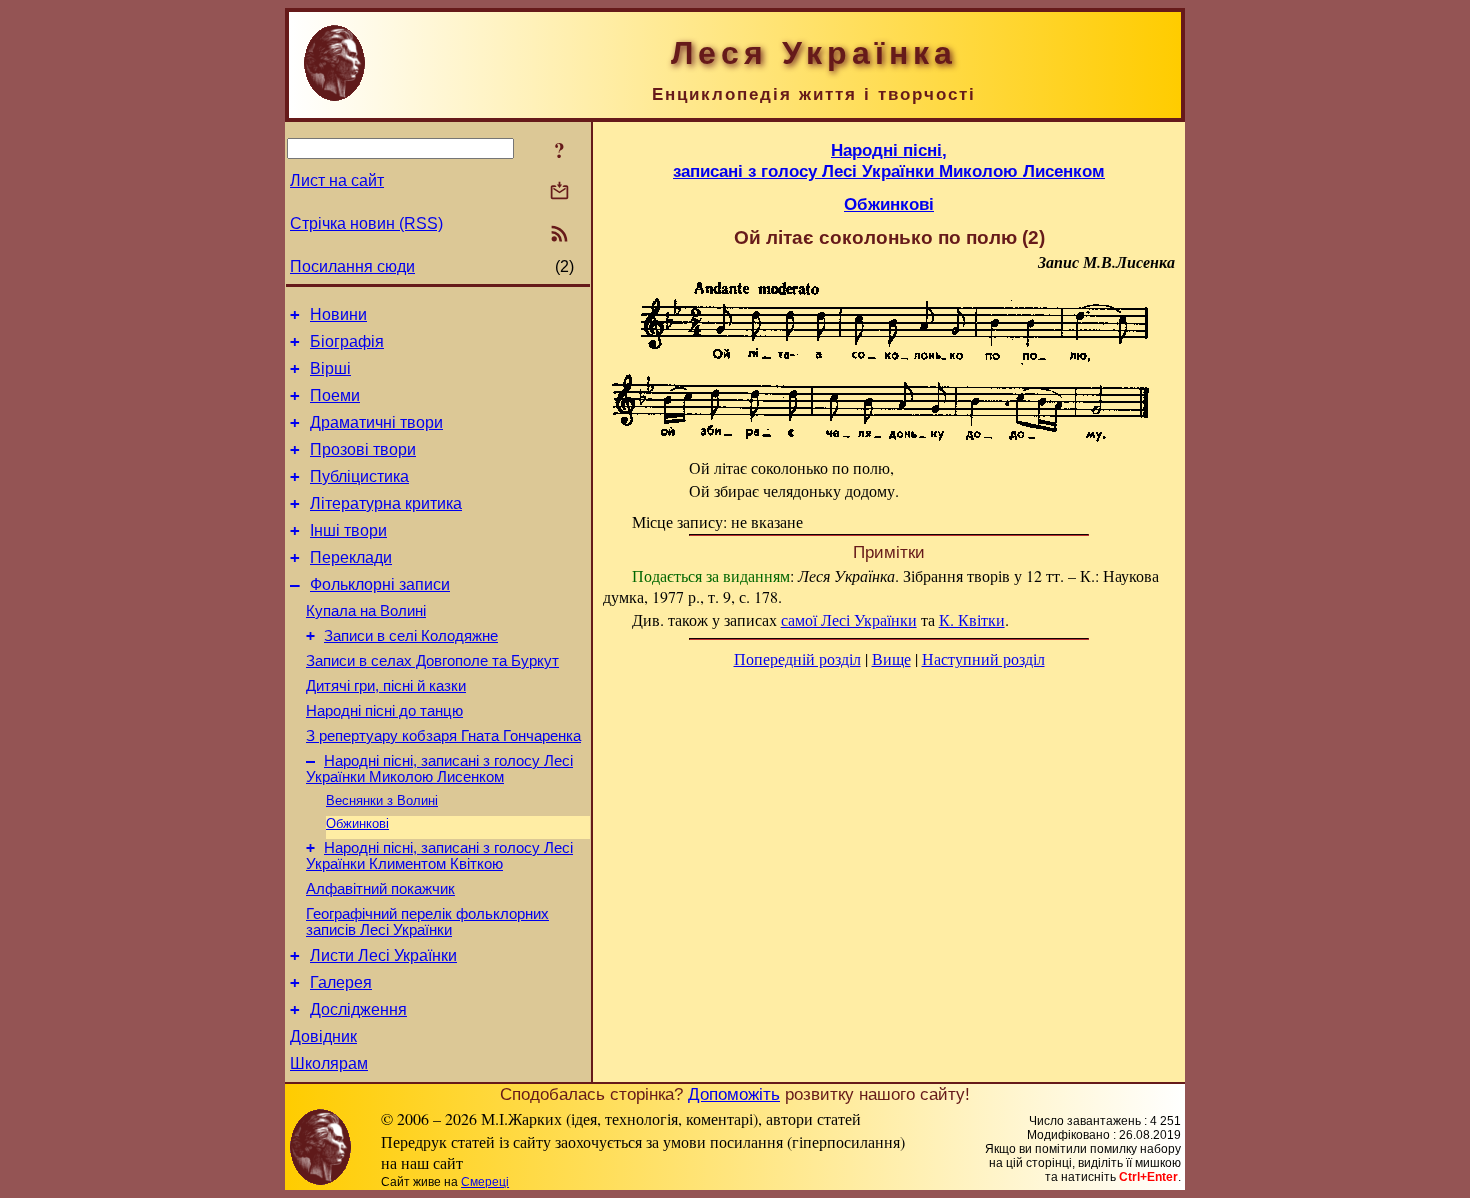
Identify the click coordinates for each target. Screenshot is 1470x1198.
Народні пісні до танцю (384, 711)
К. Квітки (972, 619)
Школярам (329, 1063)
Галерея (341, 982)
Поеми (335, 395)
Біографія (347, 341)
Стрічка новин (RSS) (366, 223)
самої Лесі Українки (849, 619)
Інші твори (348, 530)
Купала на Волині (366, 611)
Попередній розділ (797, 658)
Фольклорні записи (380, 584)
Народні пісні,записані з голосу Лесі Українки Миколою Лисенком (889, 160)
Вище (891, 658)
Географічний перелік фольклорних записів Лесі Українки (427, 922)
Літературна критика (386, 503)
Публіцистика (359, 476)
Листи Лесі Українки (383, 955)
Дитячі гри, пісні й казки (386, 686)
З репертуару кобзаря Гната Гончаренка (443, 736)
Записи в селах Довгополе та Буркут (432, 661)
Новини (338, 314)
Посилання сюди (352, 266)
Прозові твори (363, 449)
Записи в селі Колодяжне (411, 636)
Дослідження (358, 1009)
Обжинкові (357, 823)
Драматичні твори (376, 422)
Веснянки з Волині (382, 800)
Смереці (485, 1182)
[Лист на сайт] (559, 192)
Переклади (351, 557)
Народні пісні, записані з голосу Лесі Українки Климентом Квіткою (439, 856)
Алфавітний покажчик (380, 889)
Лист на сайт (337, 180)
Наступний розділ (983, 658)
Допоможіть (734, 1094)
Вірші (330, 368)
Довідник (323, 1036)
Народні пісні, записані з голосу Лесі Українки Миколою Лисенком (439, 769)
